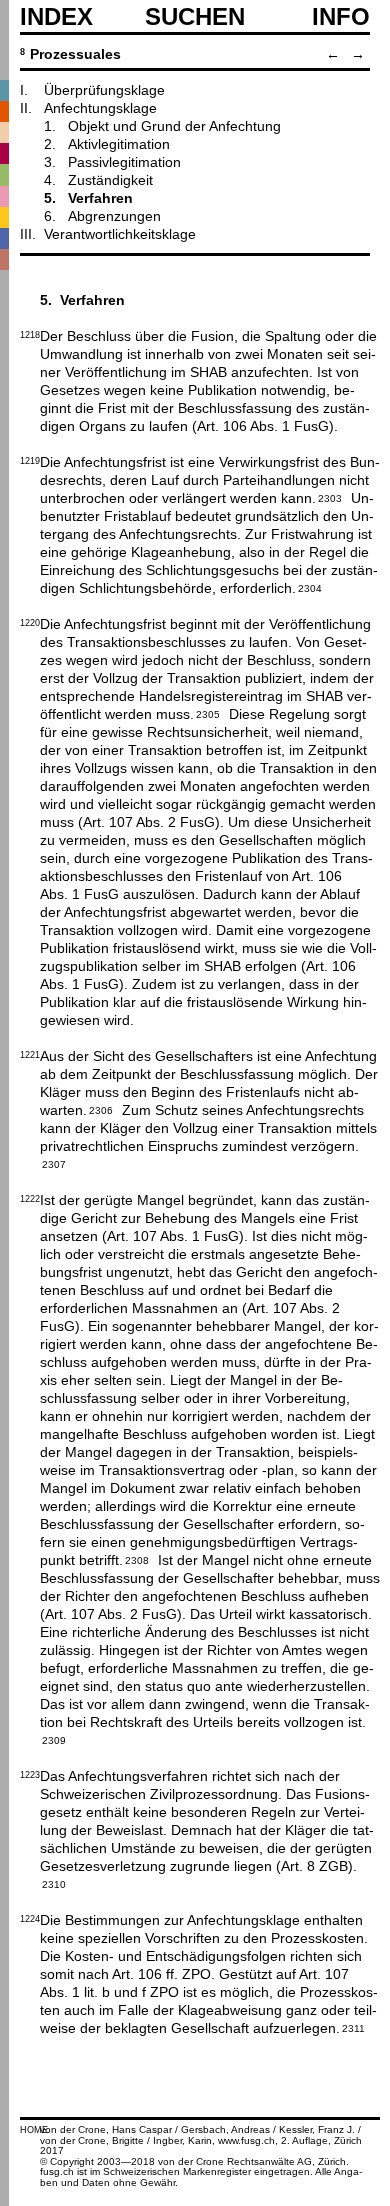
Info (341, 17)
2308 (137, 1559)
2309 (54, 1739)
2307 (54, 1163)
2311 (353, 2027)
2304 (310, 587)
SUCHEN (195, 16)
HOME (34, 2130)
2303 (330, 497)
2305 (208, 713)
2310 (54, 1883)
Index (56, 17)
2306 (101, 1109)
